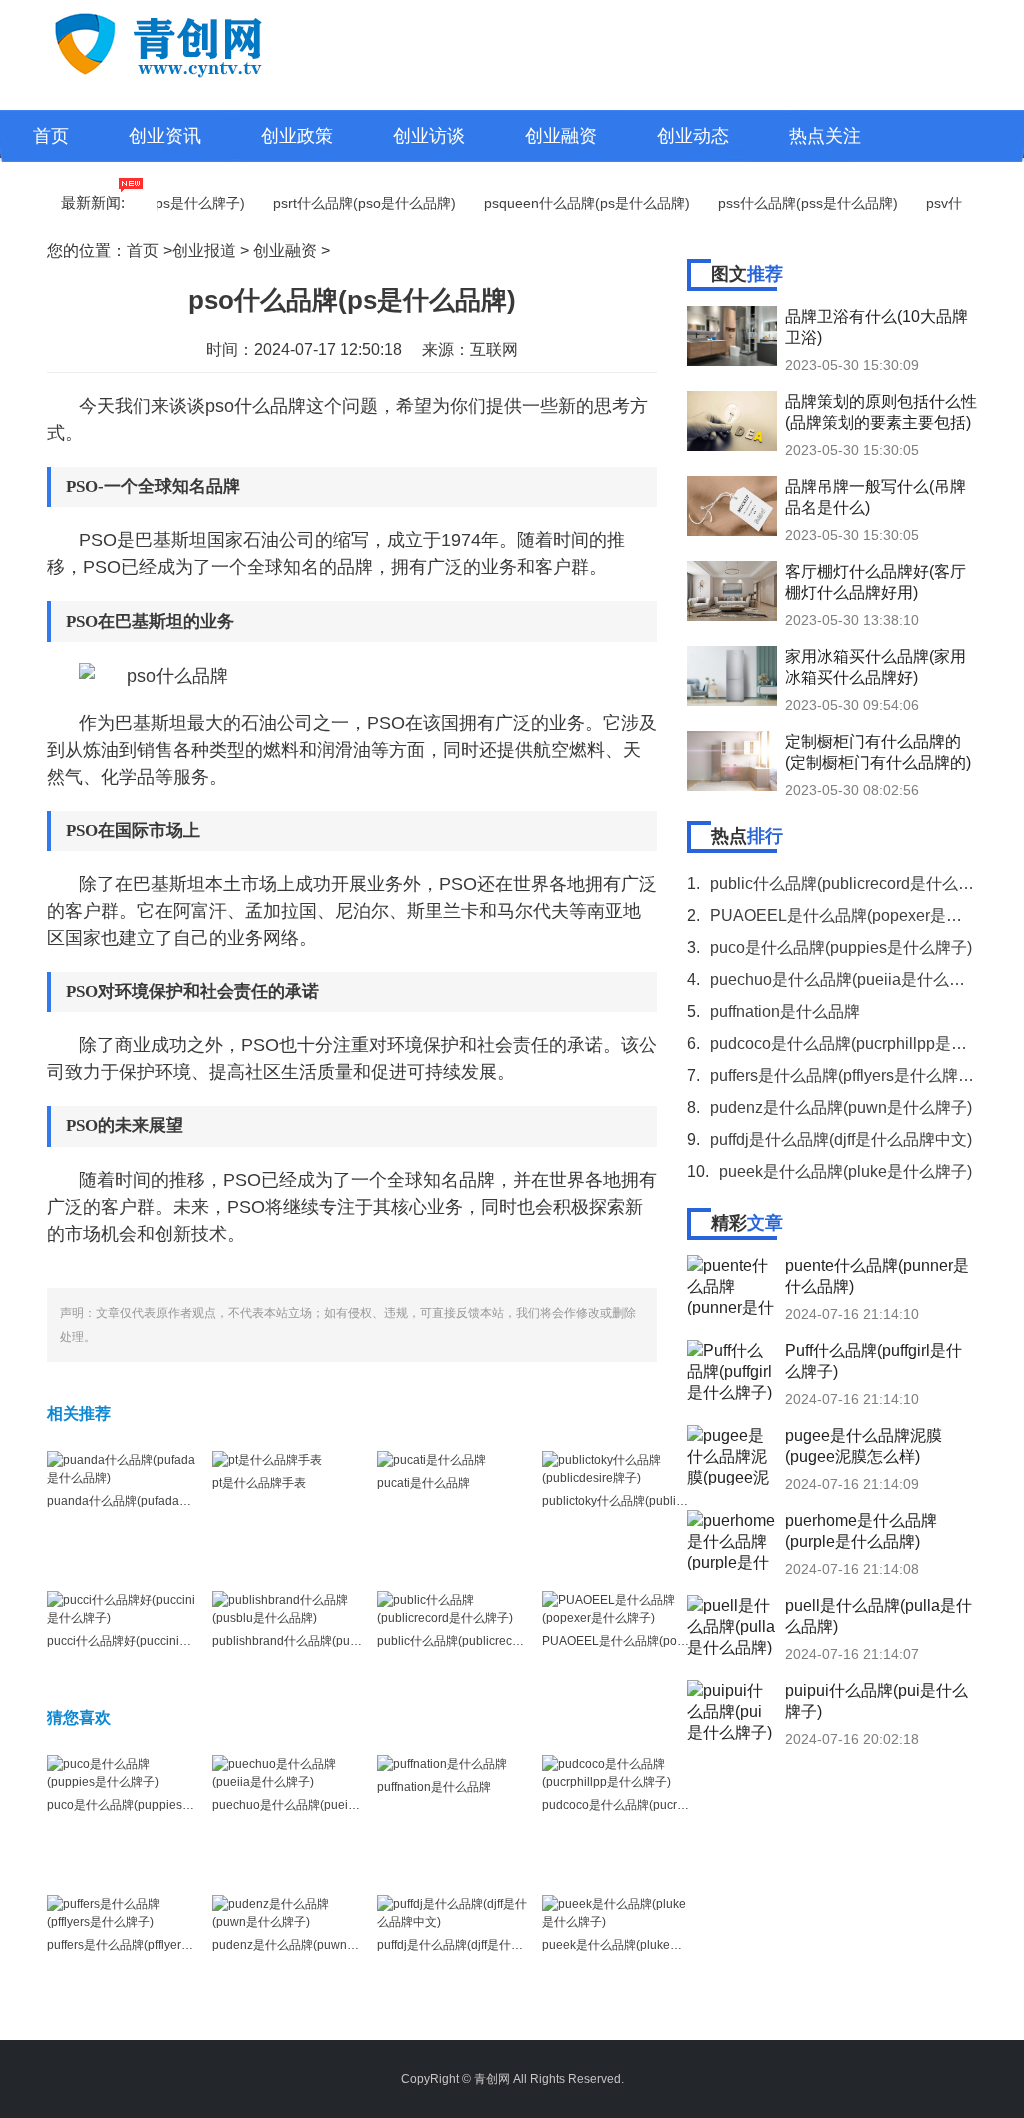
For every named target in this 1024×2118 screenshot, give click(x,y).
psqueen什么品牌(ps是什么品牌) (567, 203)
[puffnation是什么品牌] (442, 1764)
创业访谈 (429, 136)
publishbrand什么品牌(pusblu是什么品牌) (324, 1641)
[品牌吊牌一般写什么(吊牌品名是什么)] (732, 506)
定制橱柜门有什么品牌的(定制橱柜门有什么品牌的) (878, 752)
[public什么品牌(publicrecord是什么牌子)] (452, 1608)
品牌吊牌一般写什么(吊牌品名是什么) (875, 497)
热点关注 (825, 136)
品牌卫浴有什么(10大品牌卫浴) (876, 327)
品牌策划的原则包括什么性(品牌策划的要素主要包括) (881, 412)
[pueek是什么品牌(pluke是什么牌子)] (617, 1912)
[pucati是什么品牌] (431, 1460)
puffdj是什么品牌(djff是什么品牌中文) (476, 1945)
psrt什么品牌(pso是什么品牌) (344, 203)
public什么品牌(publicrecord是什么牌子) (485, 1641)
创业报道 (204, 250)
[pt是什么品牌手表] (267, 1460)
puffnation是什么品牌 (434, 1787)
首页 (51, 136)
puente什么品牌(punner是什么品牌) (877, 1276)
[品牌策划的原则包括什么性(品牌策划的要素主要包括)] (732, 421)
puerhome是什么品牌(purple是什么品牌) (861, 1531)
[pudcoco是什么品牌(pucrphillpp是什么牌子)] (617, 1772)
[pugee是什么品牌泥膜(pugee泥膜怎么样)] (732, 1455)
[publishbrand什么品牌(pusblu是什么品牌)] (287, 1608)
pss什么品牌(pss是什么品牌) (788, 203)
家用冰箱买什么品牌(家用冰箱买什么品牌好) (875, 667)
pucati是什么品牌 (423, 1483)
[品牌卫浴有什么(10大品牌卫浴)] (732, 336)
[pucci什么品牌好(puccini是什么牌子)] (122, 1608)
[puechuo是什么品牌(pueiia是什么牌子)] (287, 1772)
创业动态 (693, 136)
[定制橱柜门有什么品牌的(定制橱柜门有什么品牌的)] (732, 761)
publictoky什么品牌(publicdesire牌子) (643, 1501)
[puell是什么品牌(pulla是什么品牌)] (732, 1625)
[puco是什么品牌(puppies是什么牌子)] (122, 1772)
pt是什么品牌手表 (259, 1483)
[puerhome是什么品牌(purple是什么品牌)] (732, 1540)
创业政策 (297, 136)
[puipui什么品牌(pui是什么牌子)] (732, 1710)
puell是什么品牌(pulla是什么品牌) (878, 1616)
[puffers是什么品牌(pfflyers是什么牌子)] (122, 1912)
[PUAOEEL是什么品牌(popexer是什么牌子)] (617, 1608)
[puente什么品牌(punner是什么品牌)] (732, 1285)
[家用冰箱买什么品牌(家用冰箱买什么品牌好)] (732, 676)
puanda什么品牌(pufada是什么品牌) (145, 1501)
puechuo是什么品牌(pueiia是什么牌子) (317, 1805)
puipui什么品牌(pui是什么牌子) (876, 1701)
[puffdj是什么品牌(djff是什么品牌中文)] (452, 1912)
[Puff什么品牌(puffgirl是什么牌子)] (732, 1370)
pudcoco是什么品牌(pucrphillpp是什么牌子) (660, 1805)
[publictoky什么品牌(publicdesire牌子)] (617, 1468)
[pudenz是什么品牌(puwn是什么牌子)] (287, 1912)
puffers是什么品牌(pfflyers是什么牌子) (149, 1945)
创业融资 (561, 136)
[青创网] (201, 42)
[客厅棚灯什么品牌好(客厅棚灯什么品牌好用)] (732, 591)
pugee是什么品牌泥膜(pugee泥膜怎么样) (863, 1446)
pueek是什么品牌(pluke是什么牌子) (638, 1945)
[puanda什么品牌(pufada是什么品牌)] (122, 1468)
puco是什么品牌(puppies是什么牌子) (146, 1805)
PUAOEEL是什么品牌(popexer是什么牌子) (657, 1641)
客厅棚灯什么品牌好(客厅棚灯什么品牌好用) (875, 582)
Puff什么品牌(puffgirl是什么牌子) (873, 1361)
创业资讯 (165, 136)
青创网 (492, 2079)
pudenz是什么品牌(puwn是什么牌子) (311, 1945)
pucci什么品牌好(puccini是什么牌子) (145, 1641)
